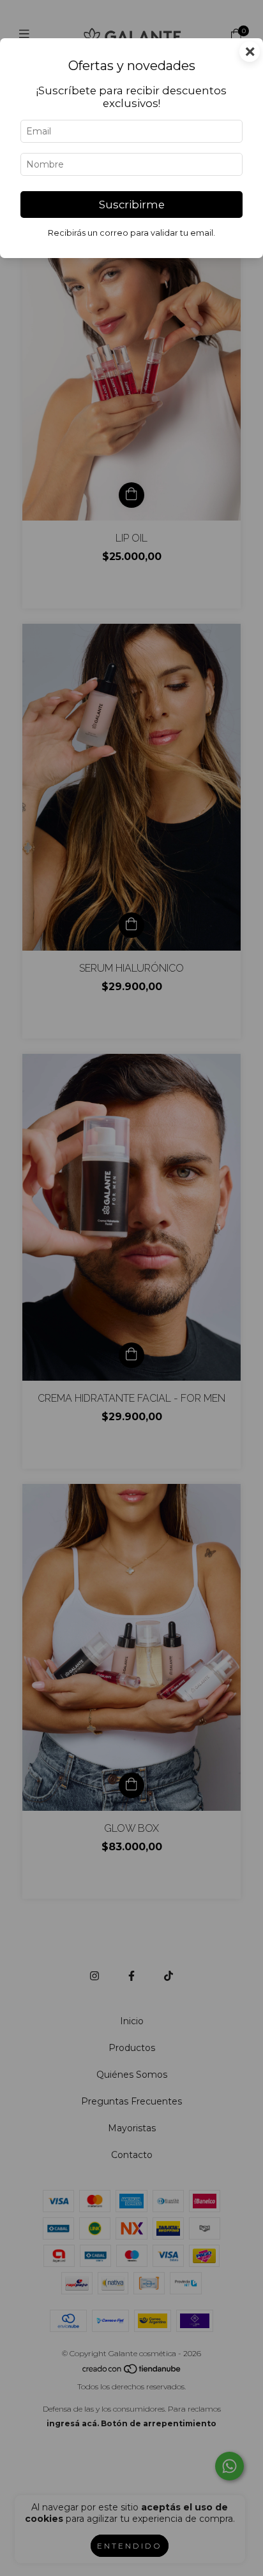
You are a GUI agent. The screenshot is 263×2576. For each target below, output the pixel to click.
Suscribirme (132, 205)
